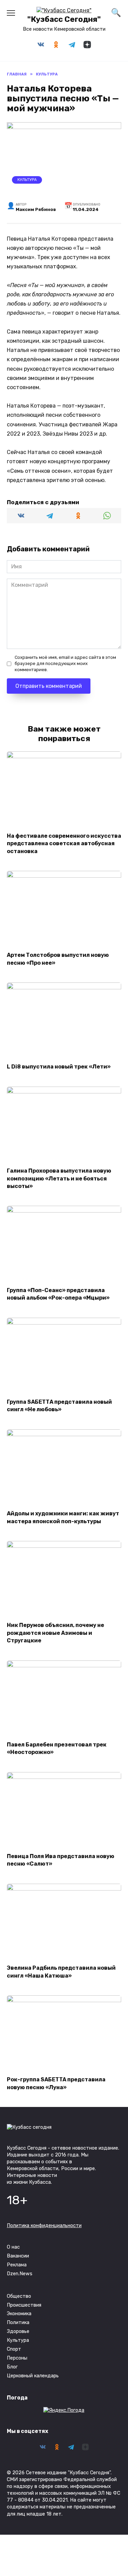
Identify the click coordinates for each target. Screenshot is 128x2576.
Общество (19, 2296)
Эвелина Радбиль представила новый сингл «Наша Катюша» (61, 1972)
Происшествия (24, 2305)
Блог (12, 2367)
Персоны (17, 2358)
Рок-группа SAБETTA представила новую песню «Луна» (56, 2083)
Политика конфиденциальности (44, 2226)
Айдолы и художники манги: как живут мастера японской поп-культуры (63, 1517)
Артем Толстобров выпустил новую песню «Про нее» (58, 959)
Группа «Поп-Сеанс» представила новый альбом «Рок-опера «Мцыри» (58, 1294)
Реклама (17, 2265)
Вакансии (18, 2256)
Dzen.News (20, 2274)
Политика (18, 2323)
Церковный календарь (33, 2376)
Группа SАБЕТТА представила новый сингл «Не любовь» (59, 1406)
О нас (13, 2247)
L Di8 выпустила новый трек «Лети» (59, 1067)
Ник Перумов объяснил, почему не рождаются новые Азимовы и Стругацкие (55, 1633)
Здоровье (18, 2331)
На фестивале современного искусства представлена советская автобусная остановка (64, 843)
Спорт (14, 2349)
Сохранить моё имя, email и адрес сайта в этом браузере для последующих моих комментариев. (65, 663)
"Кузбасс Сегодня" (64, 19)
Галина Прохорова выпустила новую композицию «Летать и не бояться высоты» (59, 1178)
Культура (27, 180)
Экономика (19, 2314)
